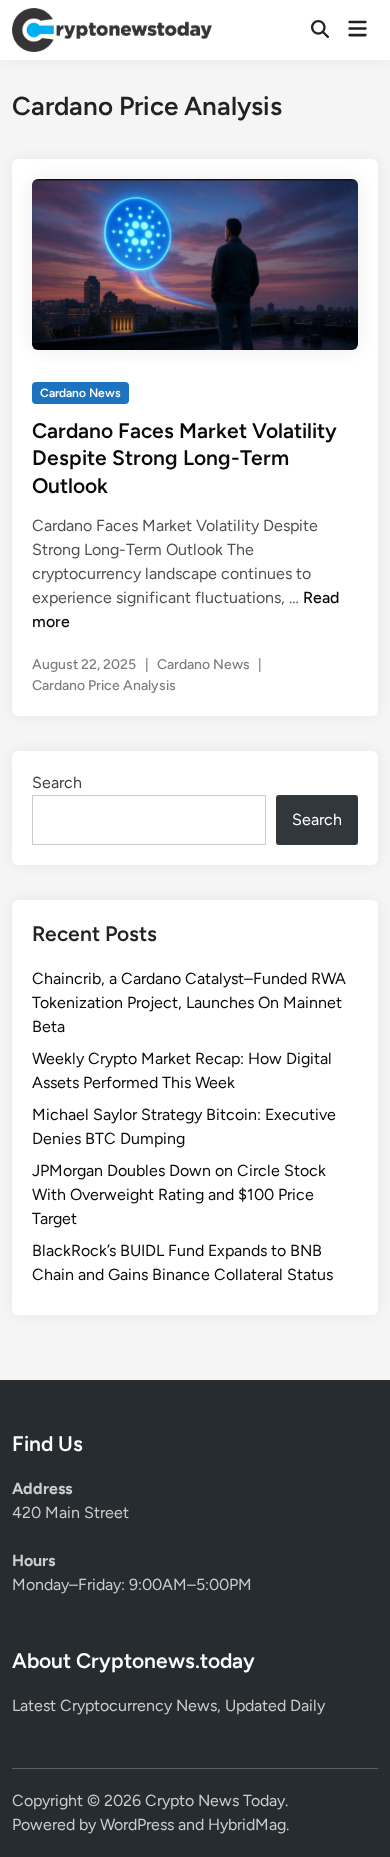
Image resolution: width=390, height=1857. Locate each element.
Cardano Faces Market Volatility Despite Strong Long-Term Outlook (184, 458)
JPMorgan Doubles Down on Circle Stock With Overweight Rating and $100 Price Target (179, 1194)
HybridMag (247, 1824)
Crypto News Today (215, 1800)
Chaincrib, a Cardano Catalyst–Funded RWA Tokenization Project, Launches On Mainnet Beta (189, 1002)
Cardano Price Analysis (104, 685)
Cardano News (80, 393)
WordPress (137, 1824)
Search (57, 782)
